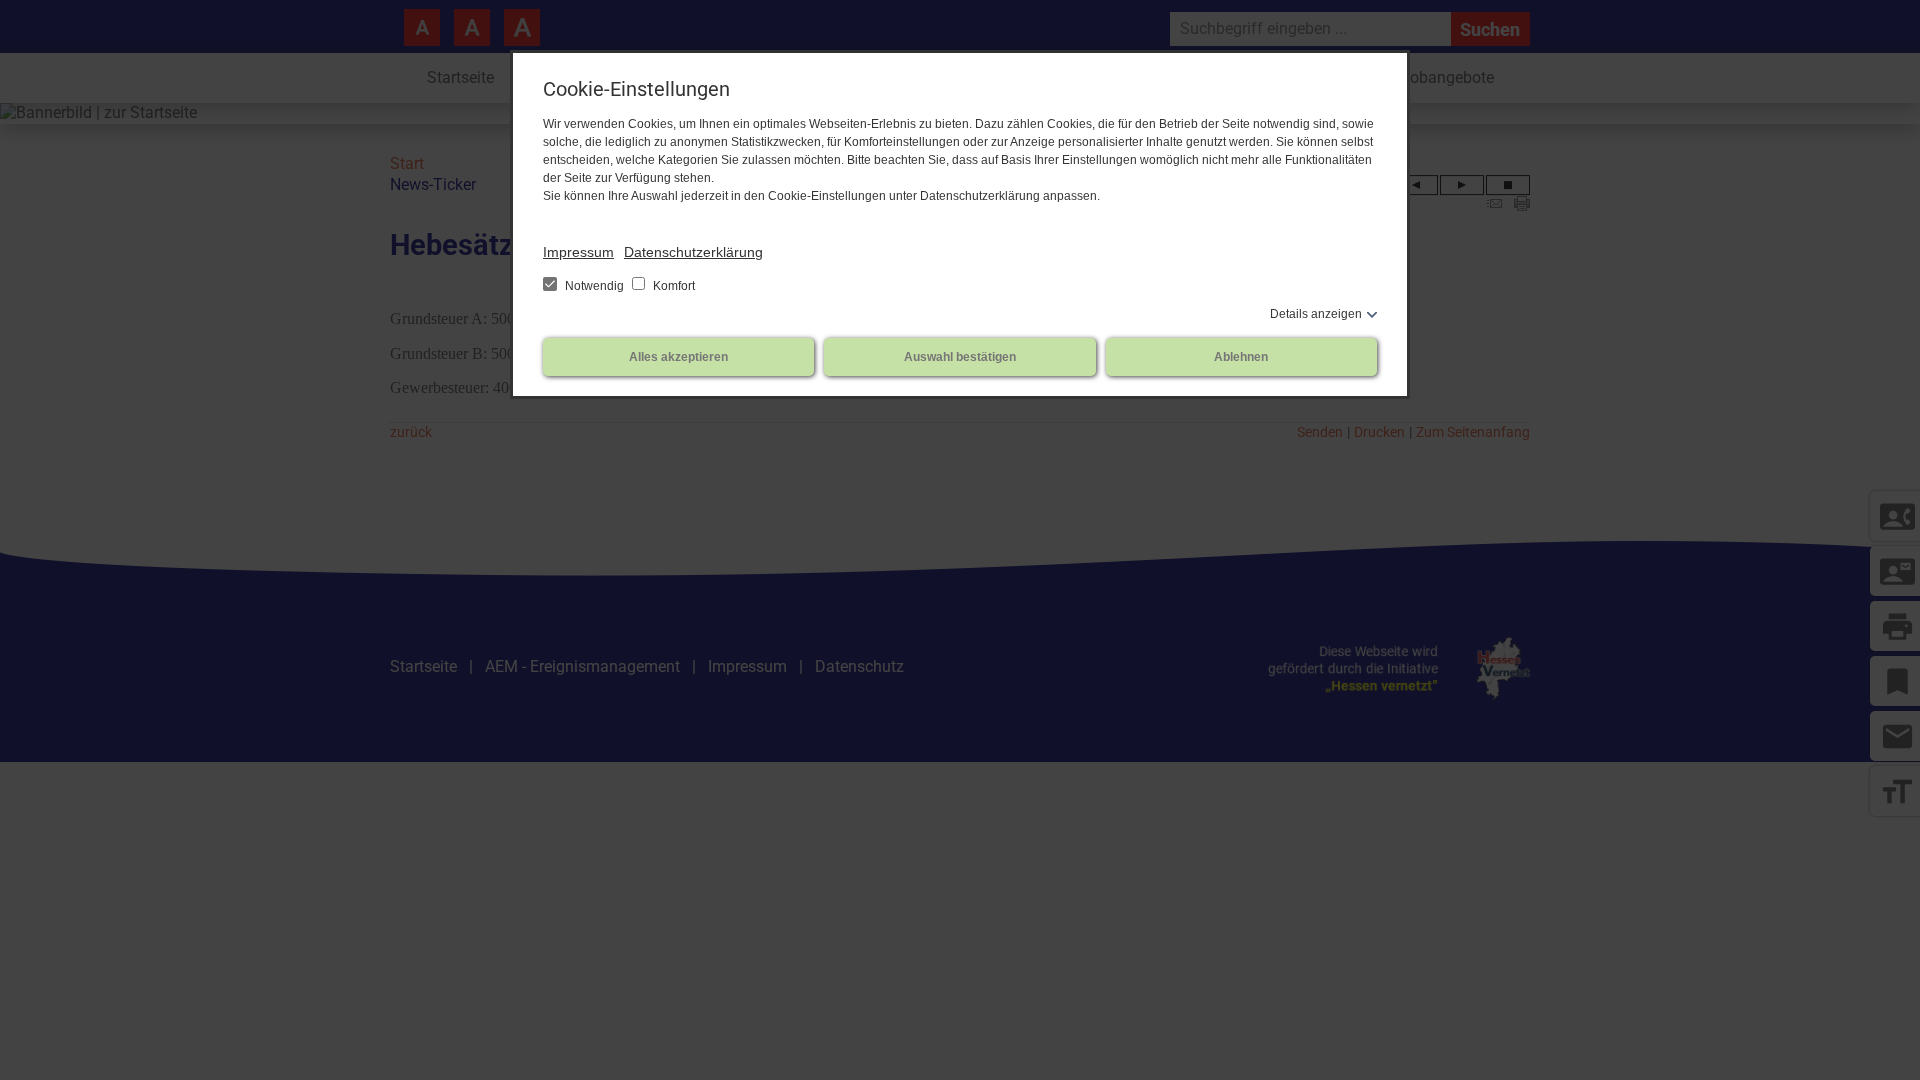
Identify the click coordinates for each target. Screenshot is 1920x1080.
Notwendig (594, 286)
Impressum (578, 252)
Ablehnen (1241, 357)
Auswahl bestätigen (960, 357)
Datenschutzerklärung (693, 252)
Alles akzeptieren (678, 357)
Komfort (672, 286)
